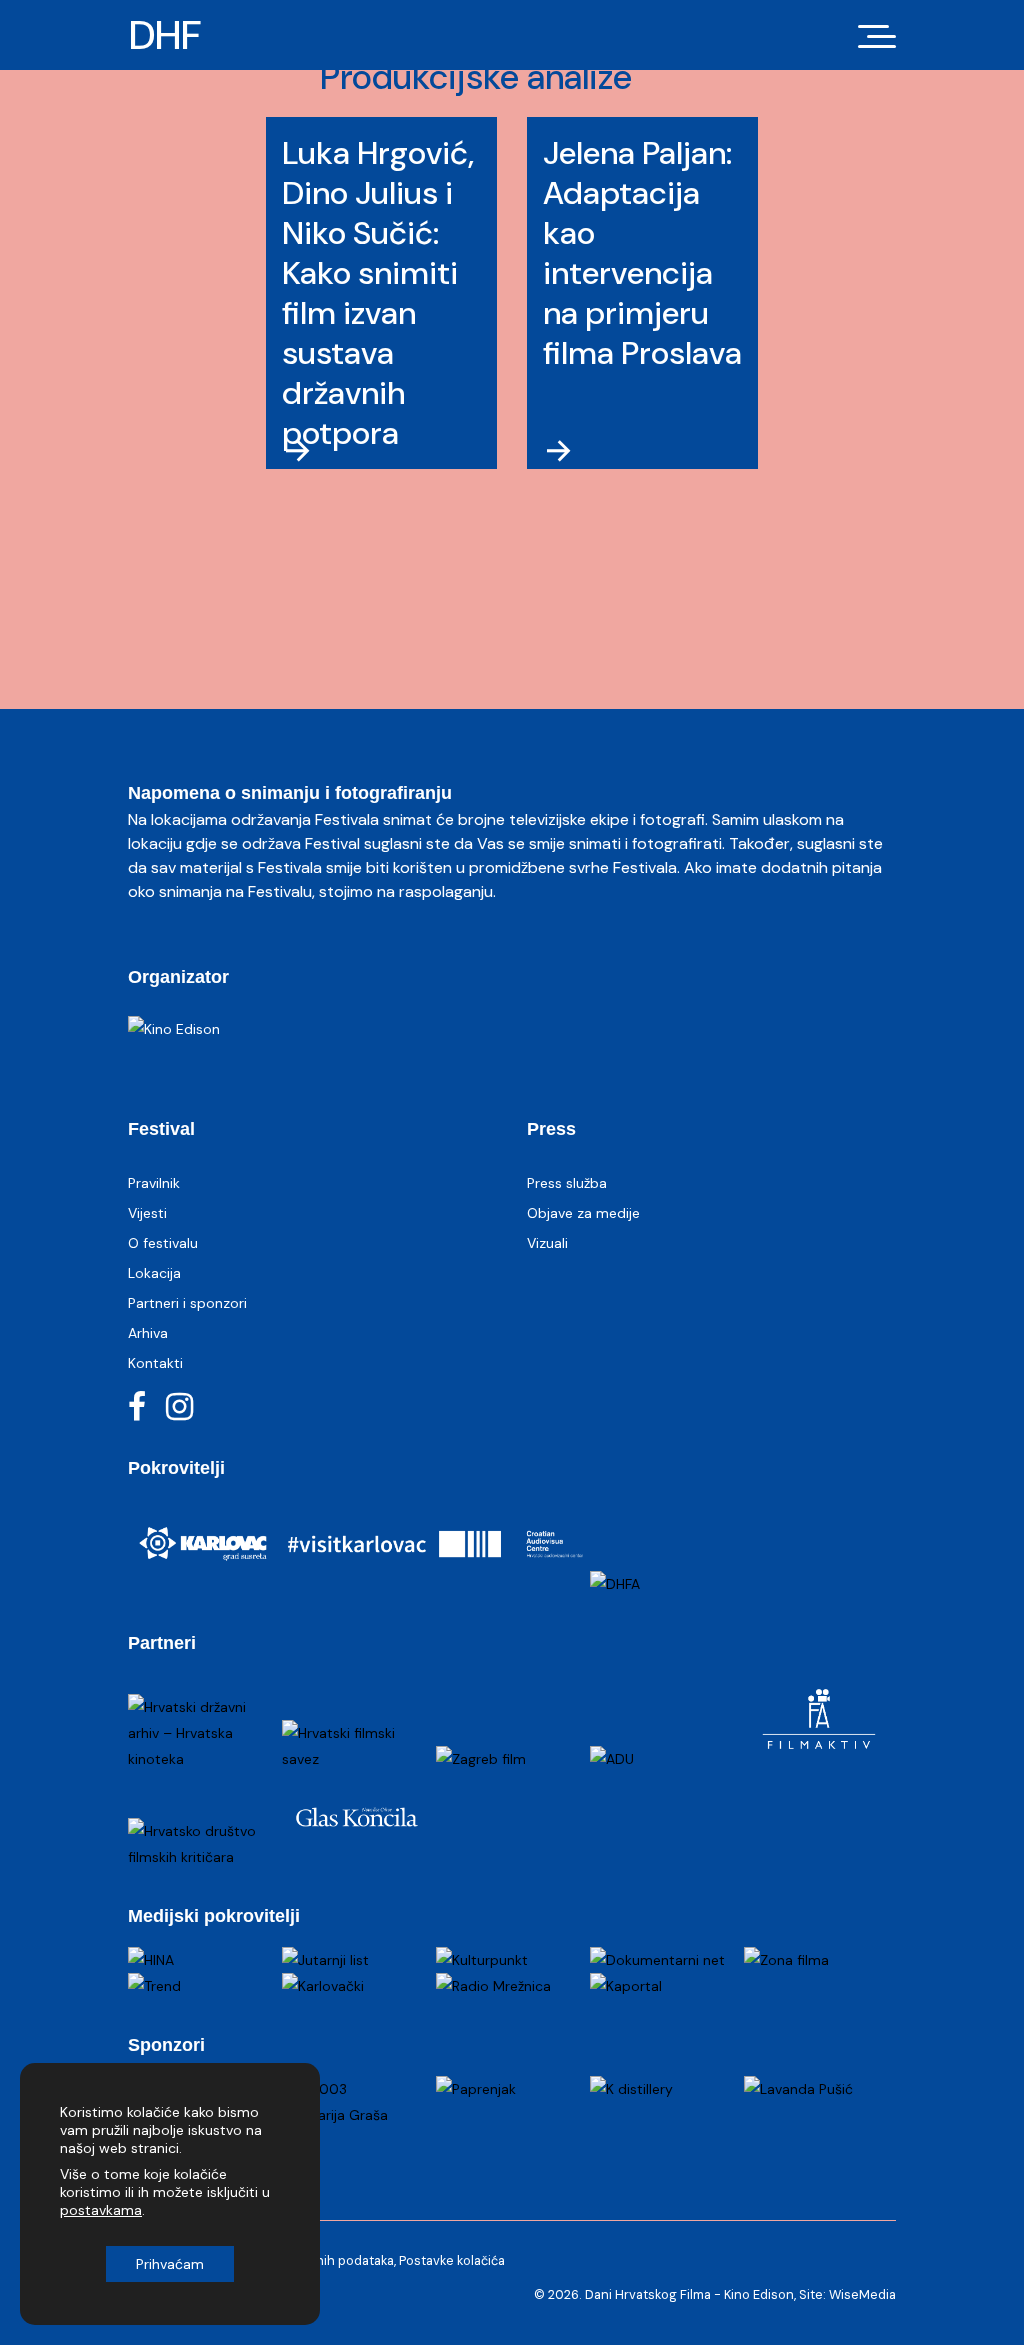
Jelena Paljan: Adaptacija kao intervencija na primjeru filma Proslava (642, 253)
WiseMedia (862, 2294)
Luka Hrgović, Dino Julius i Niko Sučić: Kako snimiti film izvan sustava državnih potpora (378, 293)
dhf (165, 35)
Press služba (567, 1183)
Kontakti (155, 1363)
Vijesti (147, 1213)
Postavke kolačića (452, 2260)
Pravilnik (154, 1183)
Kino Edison (759, 2294)
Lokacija (154, 1273)
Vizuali (547, 1243)
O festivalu (163, 1243)
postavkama (101, 2210)
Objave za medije (583, 1213)
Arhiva (148, 1333)
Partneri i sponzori (187, 1303)
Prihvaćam (170, 2264)
